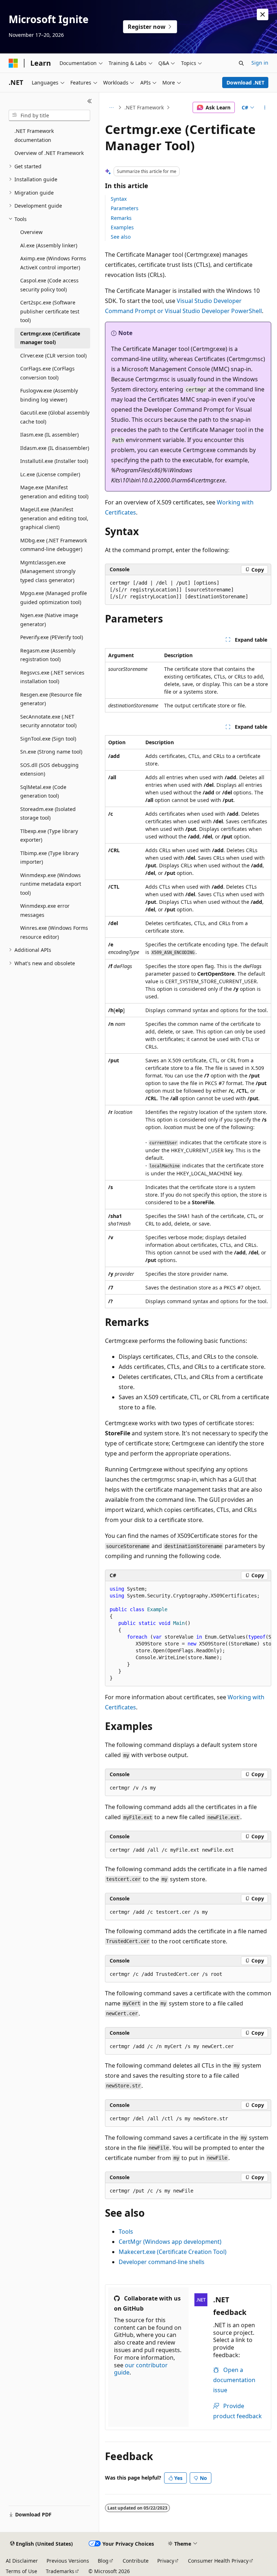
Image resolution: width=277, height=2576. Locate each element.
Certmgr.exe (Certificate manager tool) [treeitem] (50, 338)
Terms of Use (21, 2571)
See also (121, 237)
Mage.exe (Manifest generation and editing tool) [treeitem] (54, 492)
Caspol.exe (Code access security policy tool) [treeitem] (49, 285)
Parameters (125, 208)
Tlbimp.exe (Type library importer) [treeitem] (49, 858)
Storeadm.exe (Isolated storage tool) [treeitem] (48, 814)
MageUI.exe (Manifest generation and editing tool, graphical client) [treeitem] (54, 518)
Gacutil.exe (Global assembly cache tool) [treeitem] (55, 417)
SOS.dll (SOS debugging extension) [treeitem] (49, 769)
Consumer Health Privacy (218, 2561)
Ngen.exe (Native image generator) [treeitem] (49, 620)
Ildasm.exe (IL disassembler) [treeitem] (55, 448)
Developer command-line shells (162, 2262)
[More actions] (265, 108)
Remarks (121, 218)
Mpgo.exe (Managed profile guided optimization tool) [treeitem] (54, 598)
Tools (126, 2232)
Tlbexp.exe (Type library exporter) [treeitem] (49, 836)
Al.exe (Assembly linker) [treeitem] (49, 245)
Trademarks (60, 2571)
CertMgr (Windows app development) (170, 2242)
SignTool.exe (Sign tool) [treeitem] (48, 739)
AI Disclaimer (22, 2561)
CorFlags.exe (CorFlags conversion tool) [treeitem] (47, 373)
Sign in (260, 63)
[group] (188, 1634)
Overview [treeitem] (31, 232)
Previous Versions (68, 2561)
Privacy (166, 2561)
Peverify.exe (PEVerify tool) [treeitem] (52, 637)
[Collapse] (90, 101)
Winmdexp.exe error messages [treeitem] (45, 910)
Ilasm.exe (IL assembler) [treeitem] (49, 435)
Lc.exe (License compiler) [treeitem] (50, 474)
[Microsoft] (13, 63)
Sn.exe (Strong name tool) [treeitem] (51, 752)
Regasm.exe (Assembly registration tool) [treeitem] (48, 655)
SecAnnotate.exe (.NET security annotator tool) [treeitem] (48, 721)
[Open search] (241, 63)
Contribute (136, 2561)
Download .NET (245, 83)
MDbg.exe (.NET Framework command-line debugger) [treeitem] (54, 545)
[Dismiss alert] (263, 14)
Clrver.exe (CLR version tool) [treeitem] (53, 355)
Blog (103, 2561)
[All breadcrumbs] (111, 108)
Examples (122, 227)
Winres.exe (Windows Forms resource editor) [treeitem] (54, 932)
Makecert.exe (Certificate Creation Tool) (173, 2252)
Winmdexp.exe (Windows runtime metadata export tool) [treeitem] (51, 884)
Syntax (119, 199)
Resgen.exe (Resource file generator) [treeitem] (51, 699)
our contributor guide (141, 2369)
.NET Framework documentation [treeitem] (34, 135)
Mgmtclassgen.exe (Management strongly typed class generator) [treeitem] (48, 571)
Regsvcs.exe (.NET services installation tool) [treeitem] (52, 677)
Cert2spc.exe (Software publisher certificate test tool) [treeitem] (50, 311)
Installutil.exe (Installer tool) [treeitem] (54, 461)
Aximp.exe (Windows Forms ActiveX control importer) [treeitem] (53, 263)
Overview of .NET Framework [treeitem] (49, 153)
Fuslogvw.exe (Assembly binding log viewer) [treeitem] (49, 395)
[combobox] (49, 116)
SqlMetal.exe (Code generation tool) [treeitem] (43, 792)
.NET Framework (144, 107)
